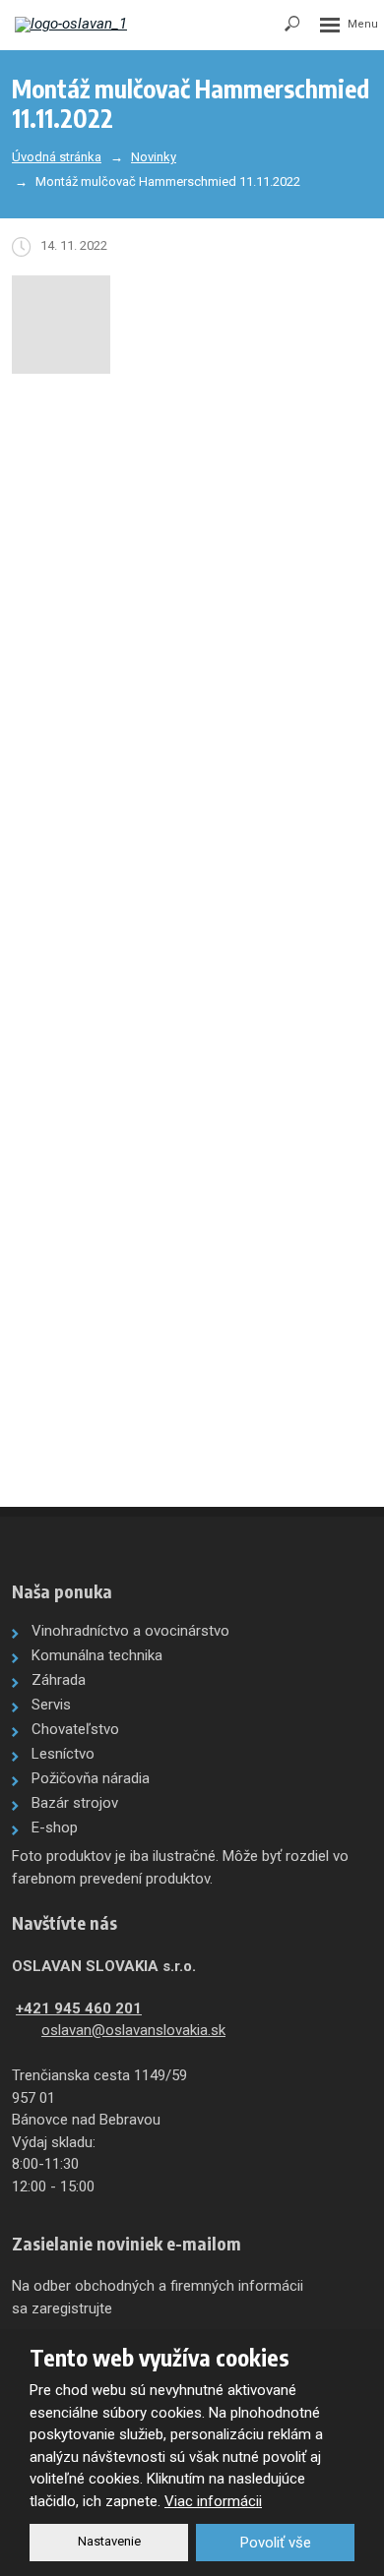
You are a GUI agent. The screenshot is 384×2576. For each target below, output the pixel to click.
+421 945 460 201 (79, 2008)
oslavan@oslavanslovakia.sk (133, 2030)
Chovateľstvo (75, 1729)
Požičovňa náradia (91, 1778)
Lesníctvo (63, 1754)
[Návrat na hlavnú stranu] (74, 25)
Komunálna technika (97, 1655)
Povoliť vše (276, 2543)
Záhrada (59, 1680)
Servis (51, 1705)
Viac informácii (213, 2501)
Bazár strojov (75, 1803)
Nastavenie (109, 2541)
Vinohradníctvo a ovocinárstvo (130, 1631)
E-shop (55, 1827)
